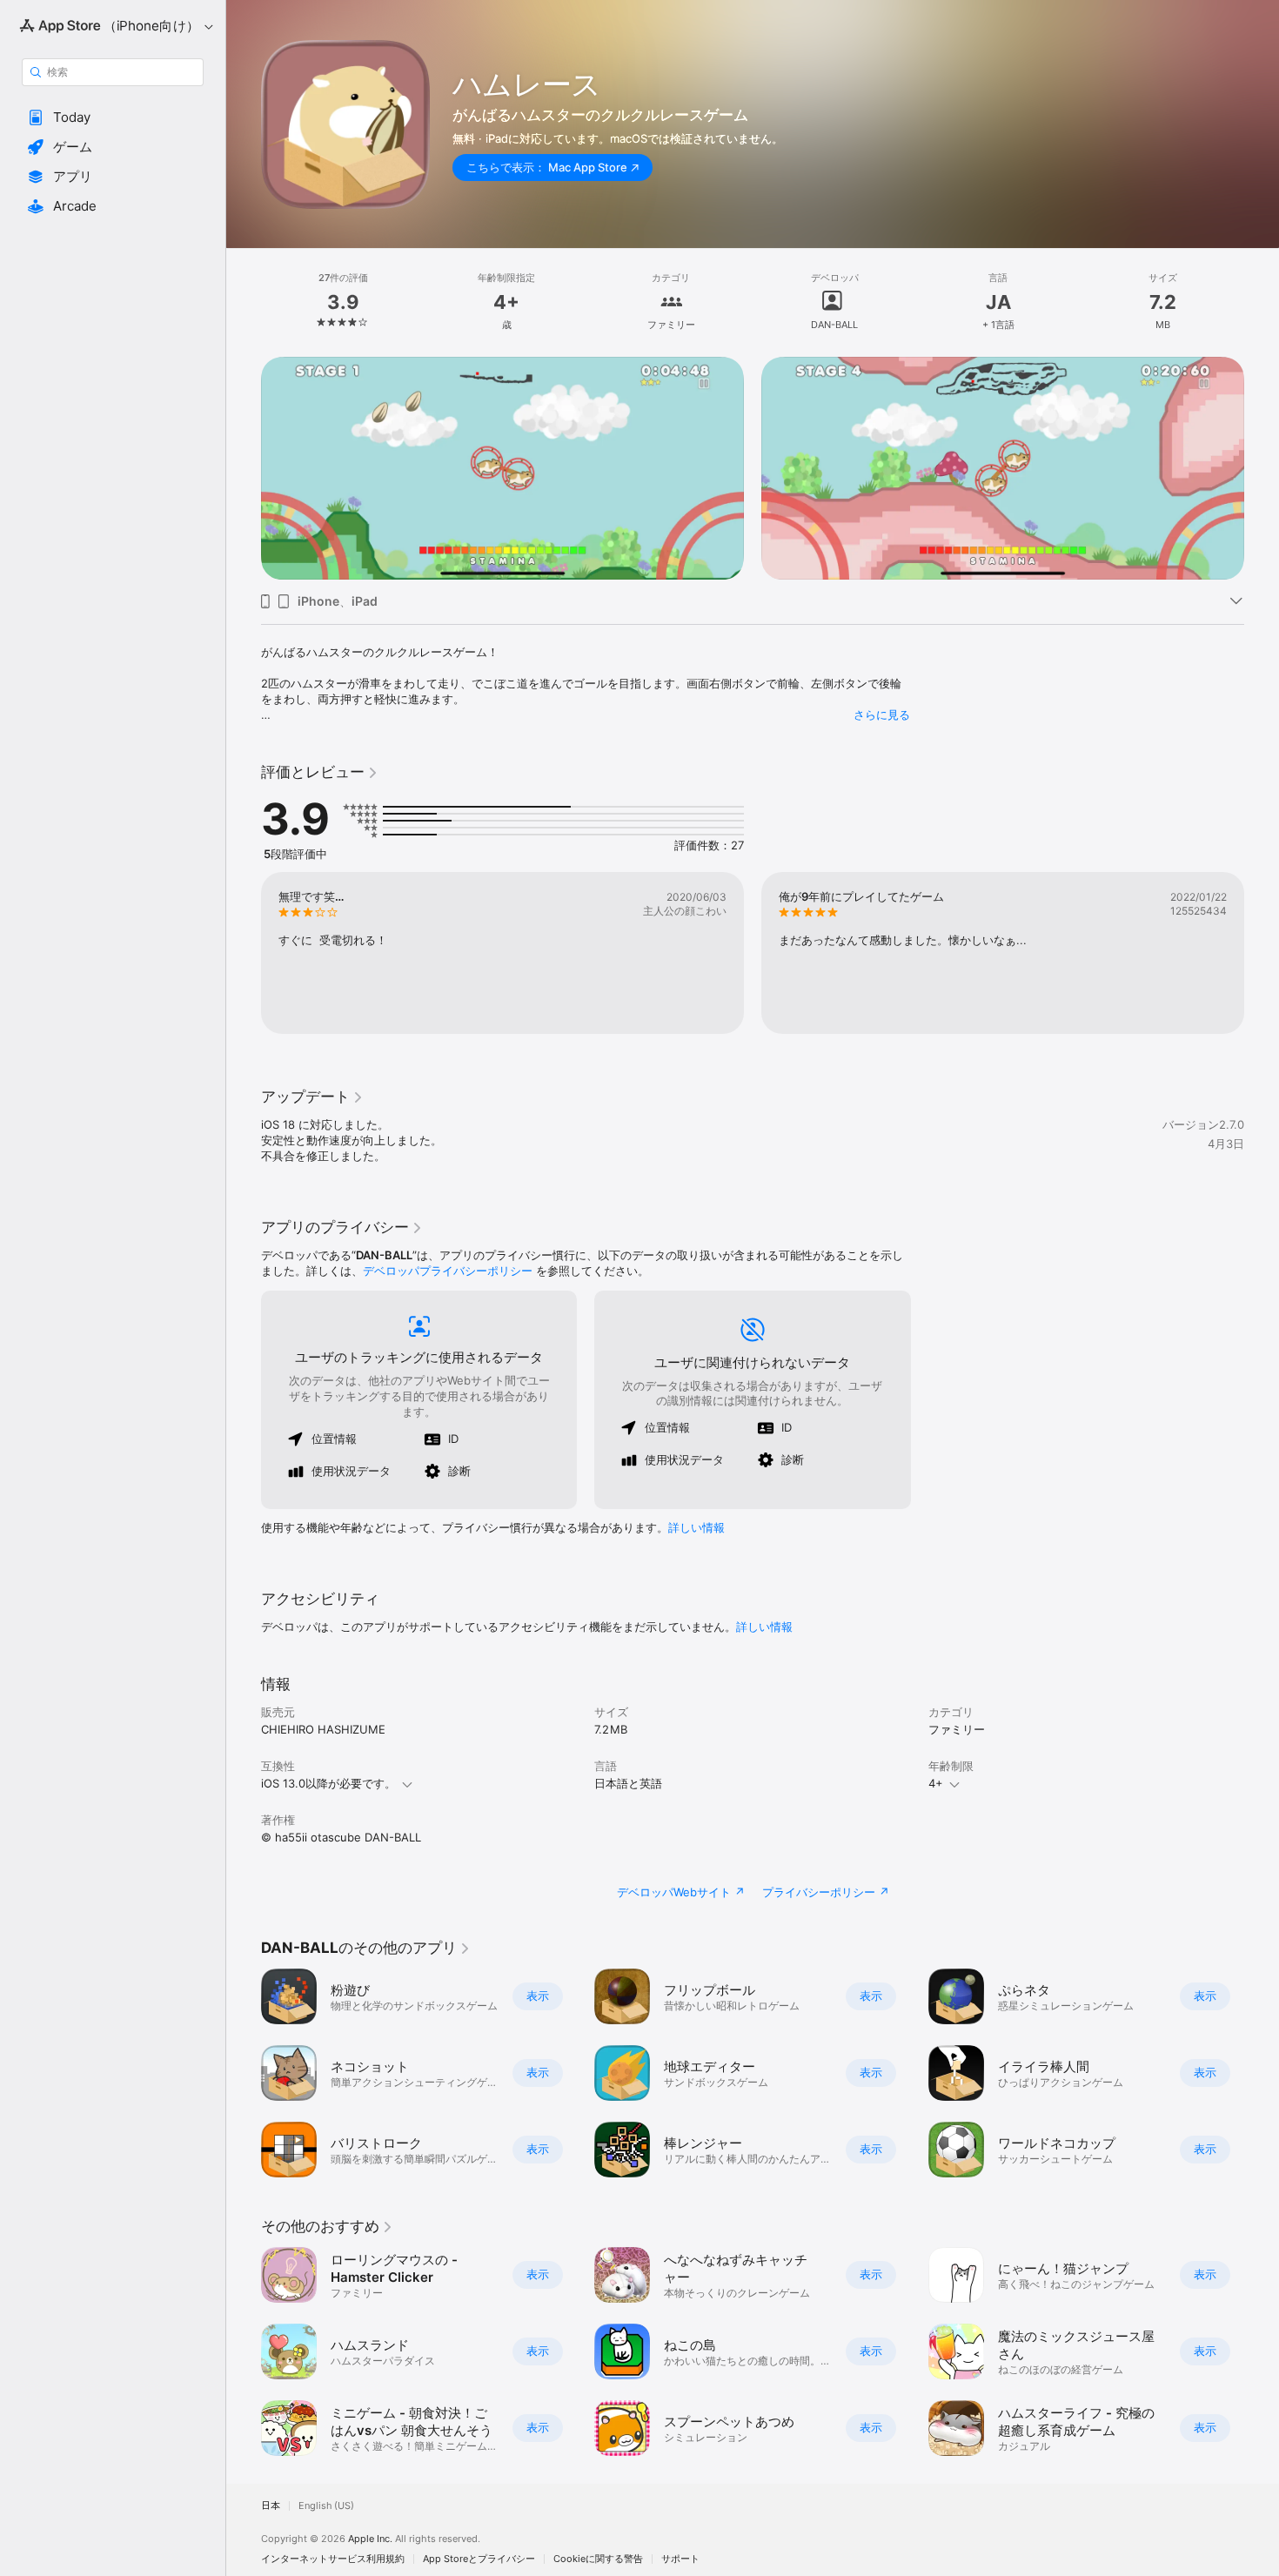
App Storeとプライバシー (479, 2559)
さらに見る (882, 714)
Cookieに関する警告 (598, 2559)
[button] (113, 117)
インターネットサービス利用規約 (333, 2559)
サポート (680, 2559)
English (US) (326, 2506)
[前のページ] (244, 468)
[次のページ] (1262, 468)
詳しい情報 (696, 1527)
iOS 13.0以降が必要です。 (328, 1783)
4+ (936, 1783)
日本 (271, 2506)
